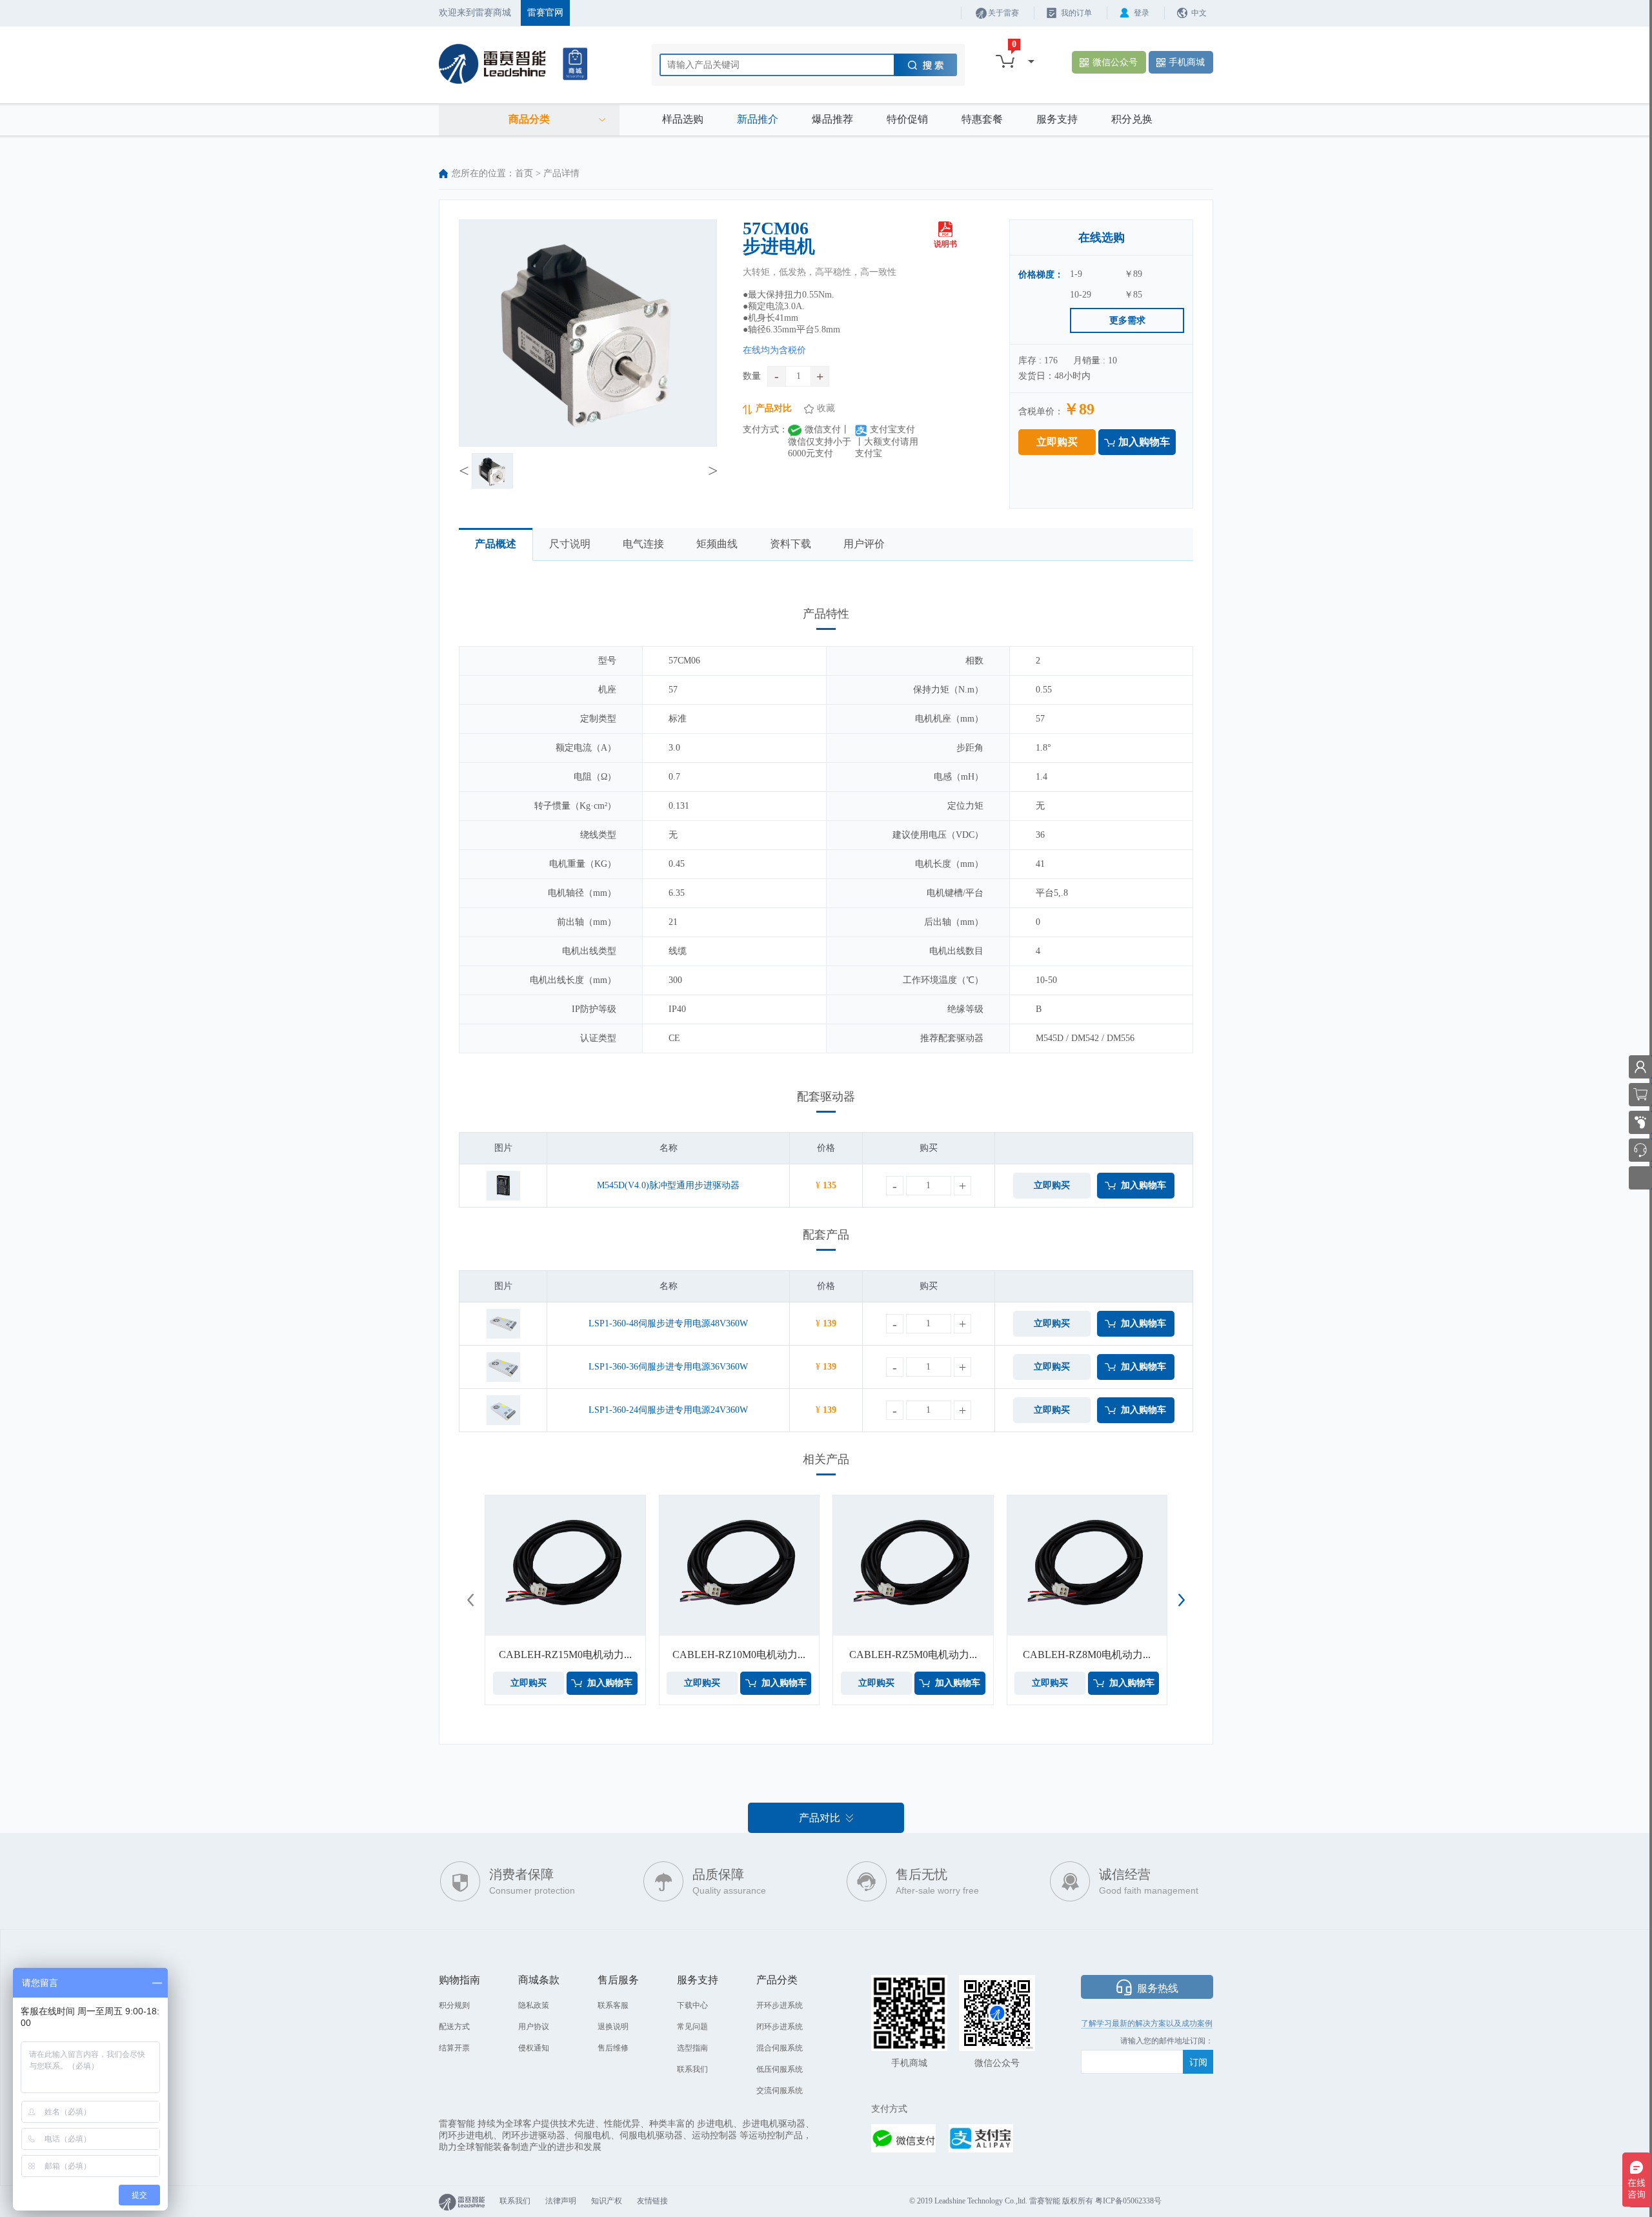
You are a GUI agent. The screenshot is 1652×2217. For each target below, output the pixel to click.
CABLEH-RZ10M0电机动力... (739, 1655)
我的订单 (1076, 13)
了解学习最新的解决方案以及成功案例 (1147, 2023)
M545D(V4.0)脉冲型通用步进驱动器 (668, 1185)
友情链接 (652, 2201)
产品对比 (774, 408)
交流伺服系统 (780, 2090)
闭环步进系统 (780, 2027)
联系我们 (692, 2069)
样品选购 (683, 119)
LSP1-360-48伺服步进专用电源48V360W (668, 1323)
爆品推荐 (832, 119)
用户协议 (534, 2027)
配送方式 (454, 2027)
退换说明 (613, 2027)
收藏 (826, 408)
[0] (1005, 61)
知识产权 (607, 2201)
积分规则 (454, 2005)
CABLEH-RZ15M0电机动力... (565, 1655)
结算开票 (454, 2048)
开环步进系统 (780, 2005)
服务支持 (1057, 119)
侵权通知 (534, 2048)
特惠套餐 (982, 119)
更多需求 (1127, 320)
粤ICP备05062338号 (1128, 2201)
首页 (524, 173)
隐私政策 (534, 2005)
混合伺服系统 (780, 2048)
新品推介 (758, 119)
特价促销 (907, 119)
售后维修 (613, 2048)
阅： (1205, 2041)
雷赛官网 (545, 13)
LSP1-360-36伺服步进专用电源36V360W (668, 1367)
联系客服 (613, 2005)
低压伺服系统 (780, 2069)
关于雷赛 (1003, 13)
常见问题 (692, 2027)
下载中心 (692, 2005)
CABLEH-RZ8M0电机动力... (1087, 1655)
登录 (1142, 13)
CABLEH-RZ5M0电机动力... (913, 1655)
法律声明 (561, 2201)
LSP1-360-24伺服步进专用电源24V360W (668, 1410)
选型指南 (692, 2048)
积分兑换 (1132, 119)
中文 (1199, 13)
